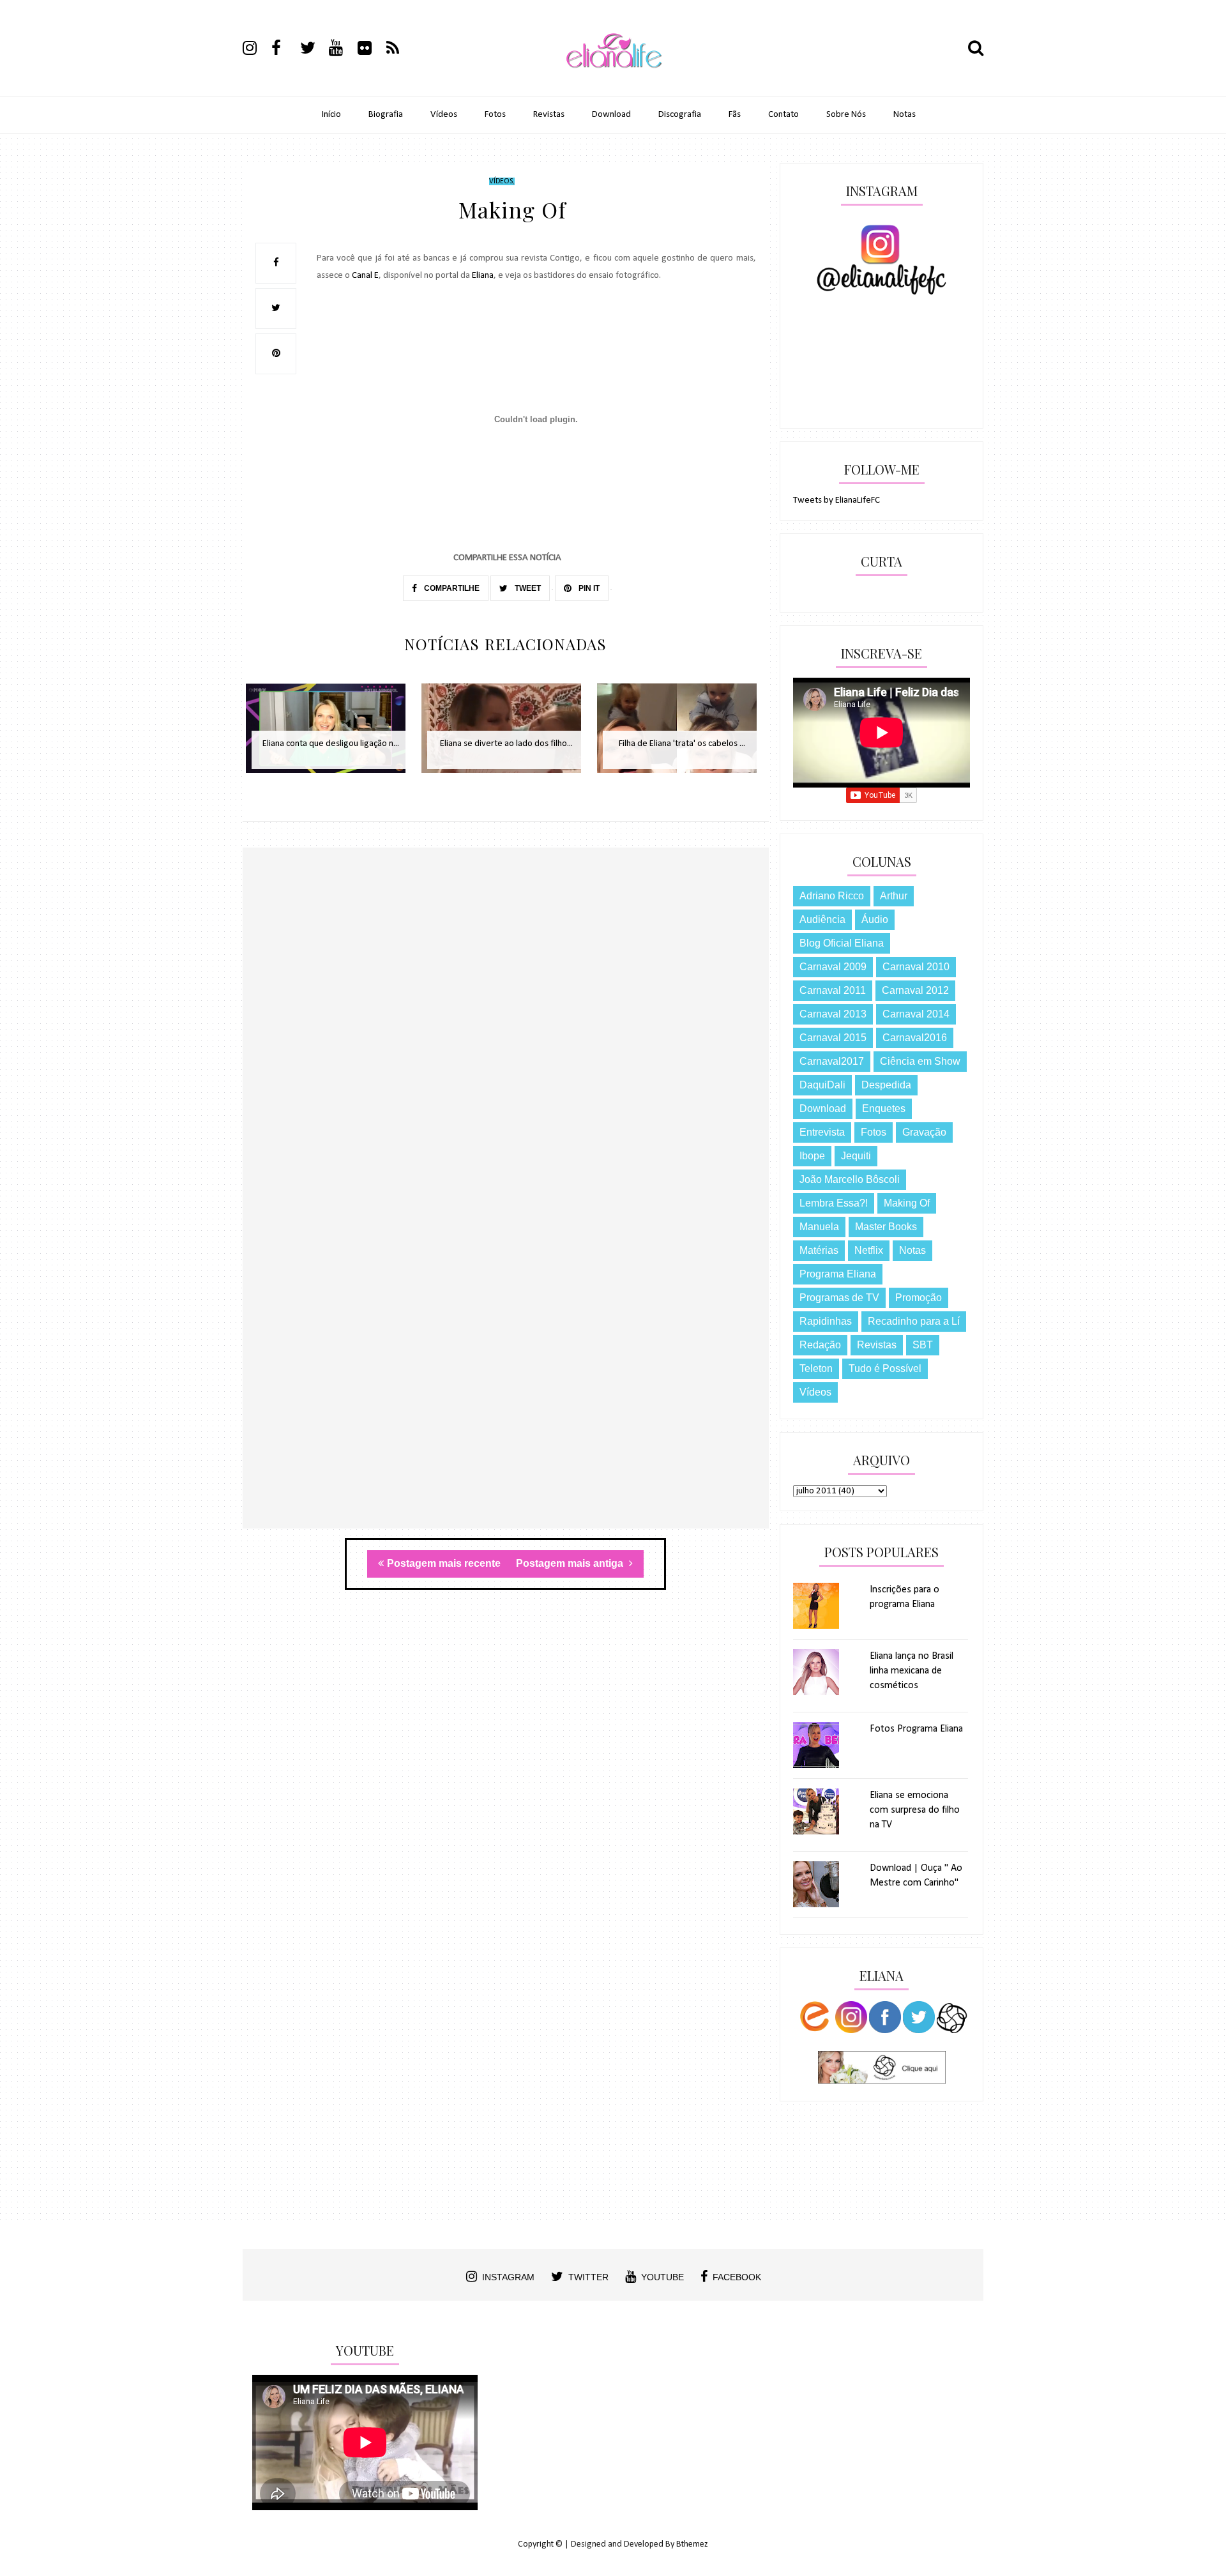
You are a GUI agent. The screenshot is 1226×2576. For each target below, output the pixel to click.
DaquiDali (822, 1085)
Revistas (549, 115)
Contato (783, 115)
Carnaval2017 (832, 1061)
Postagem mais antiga (571, 1563)
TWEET (527, 588)
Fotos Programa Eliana (916, 1729)
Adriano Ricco (832, 896)
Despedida (886, 1085)
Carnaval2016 (915, 1038)
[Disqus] (506, 1033)
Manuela (819, 1227)
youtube (662, 2277)
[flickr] (371, 50)
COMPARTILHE (451, 588)
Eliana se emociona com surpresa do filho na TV (915, 1810)
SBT (923, 1345)
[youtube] (342, 50)
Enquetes (884, 1109)
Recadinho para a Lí (914, 1321)
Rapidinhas (826, 1321)
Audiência (822, 919)
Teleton (816, 1368)
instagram (508, 2277)
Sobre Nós (846, 115)
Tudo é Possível (885, 1368)
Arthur (894, 896)
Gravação (924, 1132)
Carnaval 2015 (833, 1038)
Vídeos (444, 115)
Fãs (735, 115)
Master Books (886, 1227)
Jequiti (856, 1156)
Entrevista (822, 1132)
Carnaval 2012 (915, 990)
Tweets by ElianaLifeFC (836, 500)
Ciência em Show (920, 1061)
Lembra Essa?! (834, 1203)
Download (611, 115)
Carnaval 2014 (916, 1014)
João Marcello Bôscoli (850, 1179)
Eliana (483, 276)
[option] (330, 735)
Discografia (680, 115)
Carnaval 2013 (833, 1014)
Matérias (819, 1250)
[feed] (400, 50)
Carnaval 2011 (833, 990)
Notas (904, 115)
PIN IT (588, 588)
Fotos (495, 115)
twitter (588, 2277)
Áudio (875, 919)
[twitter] (314, 50)
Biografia (386, 115)
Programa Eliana (838, 1274)
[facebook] (285, 50)
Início (331, 115)
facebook (737, 2277)
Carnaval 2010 (916, 967)
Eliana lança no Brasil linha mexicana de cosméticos (912, 1671)
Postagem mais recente (444, 1563)
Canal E (365, 276)
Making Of (907, 1203)
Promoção (919, 1298)
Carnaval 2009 (833, 967)
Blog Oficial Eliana (842, 943)
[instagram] (256, 50)
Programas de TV (839, 1298)
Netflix (869, 1250)
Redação (820, 1345)
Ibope (812, 1156)
